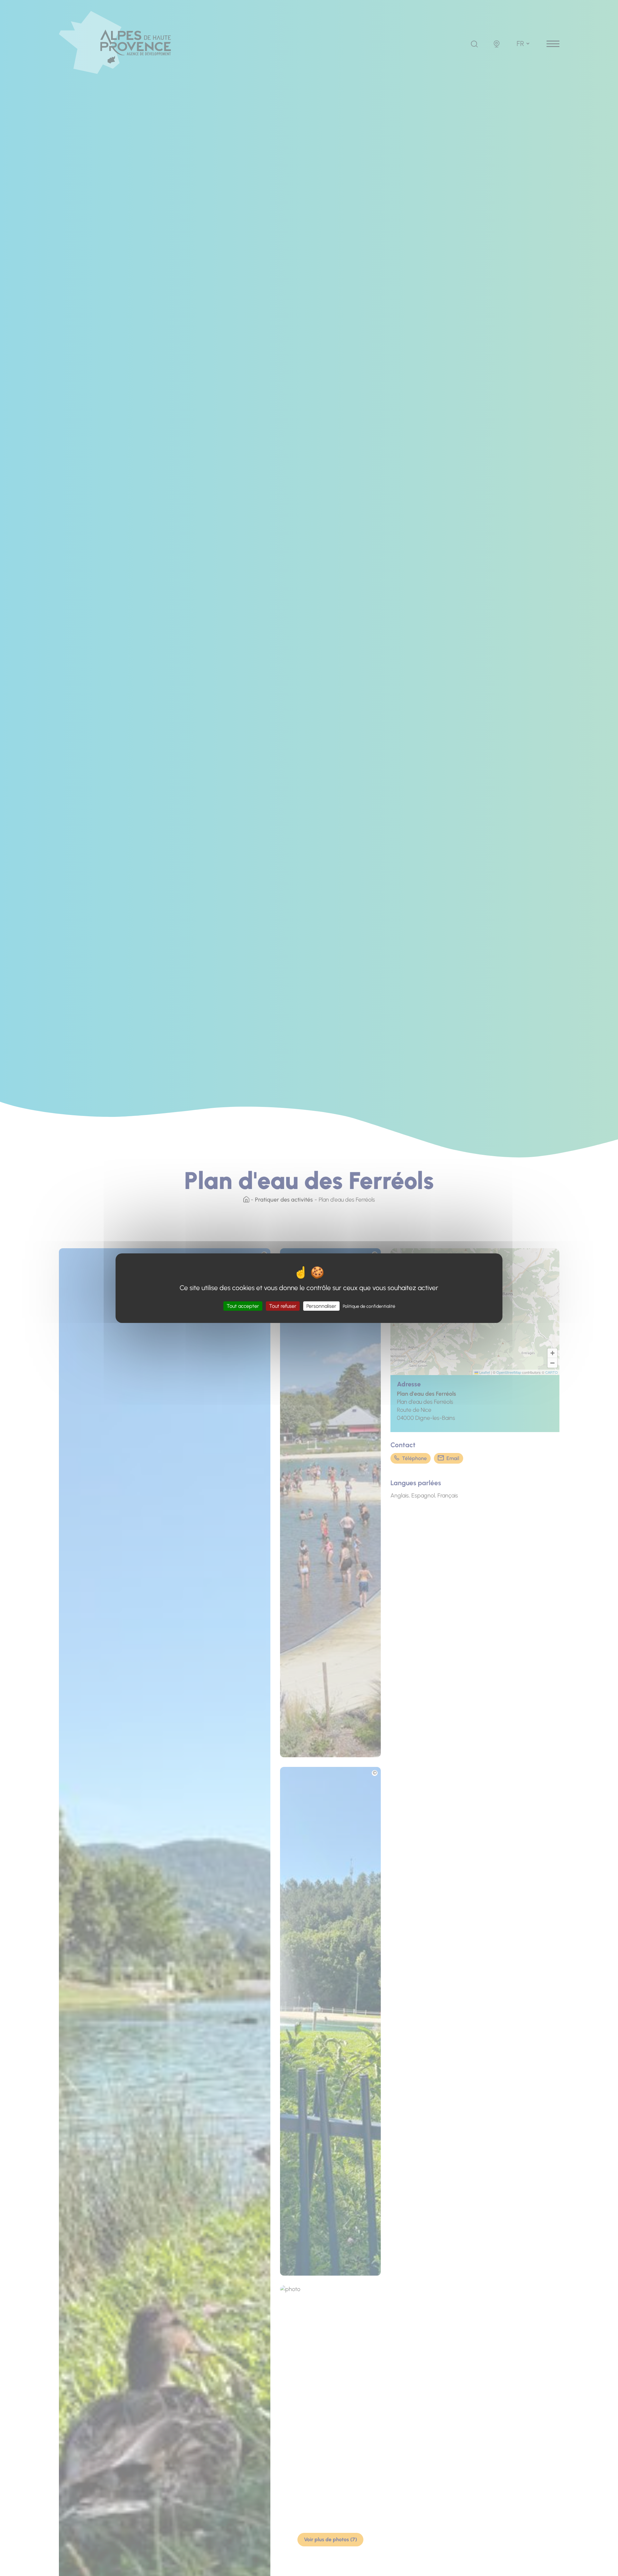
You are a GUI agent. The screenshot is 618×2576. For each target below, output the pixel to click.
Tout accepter (243, 1306)
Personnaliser (321, 1306)
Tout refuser (283, 1306)
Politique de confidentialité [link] (369, 1306)
